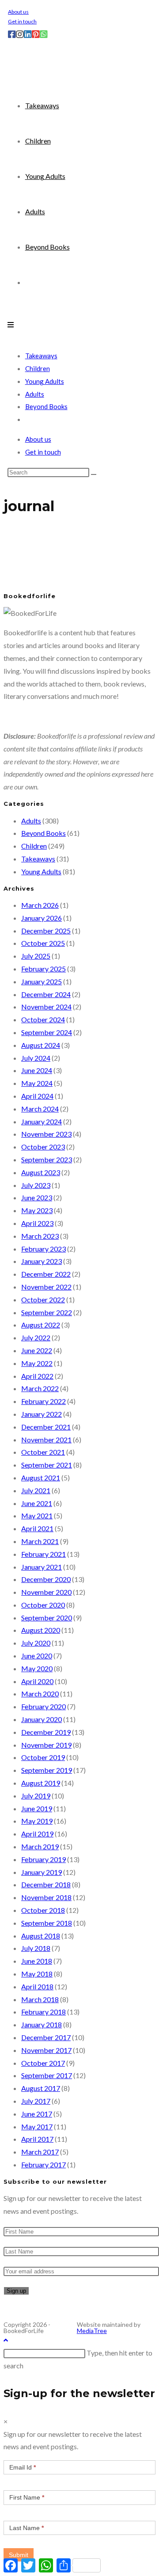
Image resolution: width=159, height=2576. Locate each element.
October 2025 (43, 943)
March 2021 (40, 1541)
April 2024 (37, 1096)
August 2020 (41, 1630)
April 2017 (37, 2139)
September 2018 (47, 1923)
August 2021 (41, 1478)
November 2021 (46, 1440)
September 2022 (47, 1312)
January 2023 (42, 1261)
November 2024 (46, 1007)
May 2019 (37, 1821)
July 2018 (36, 1948)
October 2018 (43, 1910)
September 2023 (47, 1159)
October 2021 (43, 1452)
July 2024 (36, 1058)
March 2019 (40, 1846)
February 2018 (44, 2012)
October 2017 (43, 2063)
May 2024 (37, 1083)
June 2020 (37, 1656)
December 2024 (46, 994)
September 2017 (47, 2075)
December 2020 (46, 1579)
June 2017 (37, 2114)
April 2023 (37, 1223)
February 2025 (44, 969)
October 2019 (43, 1757)
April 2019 (37, 1834)
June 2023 (37, 1197)
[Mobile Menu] (11, 324)
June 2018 (37, 1961)
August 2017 (41, 2088)
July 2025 (36, 956)
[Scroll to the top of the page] (6, 2340)
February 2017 (44, 2164)
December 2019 (46, 1732)
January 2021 (42, 1567)
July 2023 (36, 1185)
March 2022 (40, 1388)
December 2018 (46, 1884)
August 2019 (41, 1783)
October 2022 (43, 1299)
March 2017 (40, 2152)
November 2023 (46, 1134)
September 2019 (47, 1770)
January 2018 (42, 2024)
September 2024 (47, 1032)
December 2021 (46, 1427)
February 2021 (44, 1554)
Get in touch (22, 21)
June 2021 (37, 1503)
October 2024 (43, 1019)
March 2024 (40, 1109)
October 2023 (43, 1147)
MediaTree (92, 2331)
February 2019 (44, 1859)
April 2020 (37, 1681)
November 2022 (46, 1287)
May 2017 (37, 2126)
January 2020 (42, 1719)
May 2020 (37, 1668)
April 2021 (37, 1528)
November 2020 (46, 1592)
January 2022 (42, 1414)
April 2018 (37, 1986)
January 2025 (42, 981)
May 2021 (37, 1516)
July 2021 (36, 1490)
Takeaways (41, 356)
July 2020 (36, 1643)
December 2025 (46, 931)
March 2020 (40, 1694)
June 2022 (37, 1350)
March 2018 (40, 1999)
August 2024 (41, 1045)
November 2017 (46, 2050)
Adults (35, 394)
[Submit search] (94, 474)
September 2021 (47, 1465)
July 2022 (36, 1337)
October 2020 (43, 1605)
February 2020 (44, 1706)
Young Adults (45, 381)
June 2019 (37, 1808)
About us (18, 12)
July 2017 (36, 2101)
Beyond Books (46, 406)
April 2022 (37, 1376)
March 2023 (40, 1236)
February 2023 (44, 1249)
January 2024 (42, 1121)
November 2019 (46, 1745)
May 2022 (37, 1363)
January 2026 (42, 918)
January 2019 (42, 1872)
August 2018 (41, 1936)
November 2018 (46, 1897)
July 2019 (36, 1796)
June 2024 (37, 1070)
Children (38, 368)
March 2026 (40, 905)
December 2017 (46, 2037)
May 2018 (37, 1974)
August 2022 (41, 1325)
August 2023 (41, 1172)
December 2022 (46, 1274)
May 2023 (37, 1210)
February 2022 (44, 1401)
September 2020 (47, 1618)
